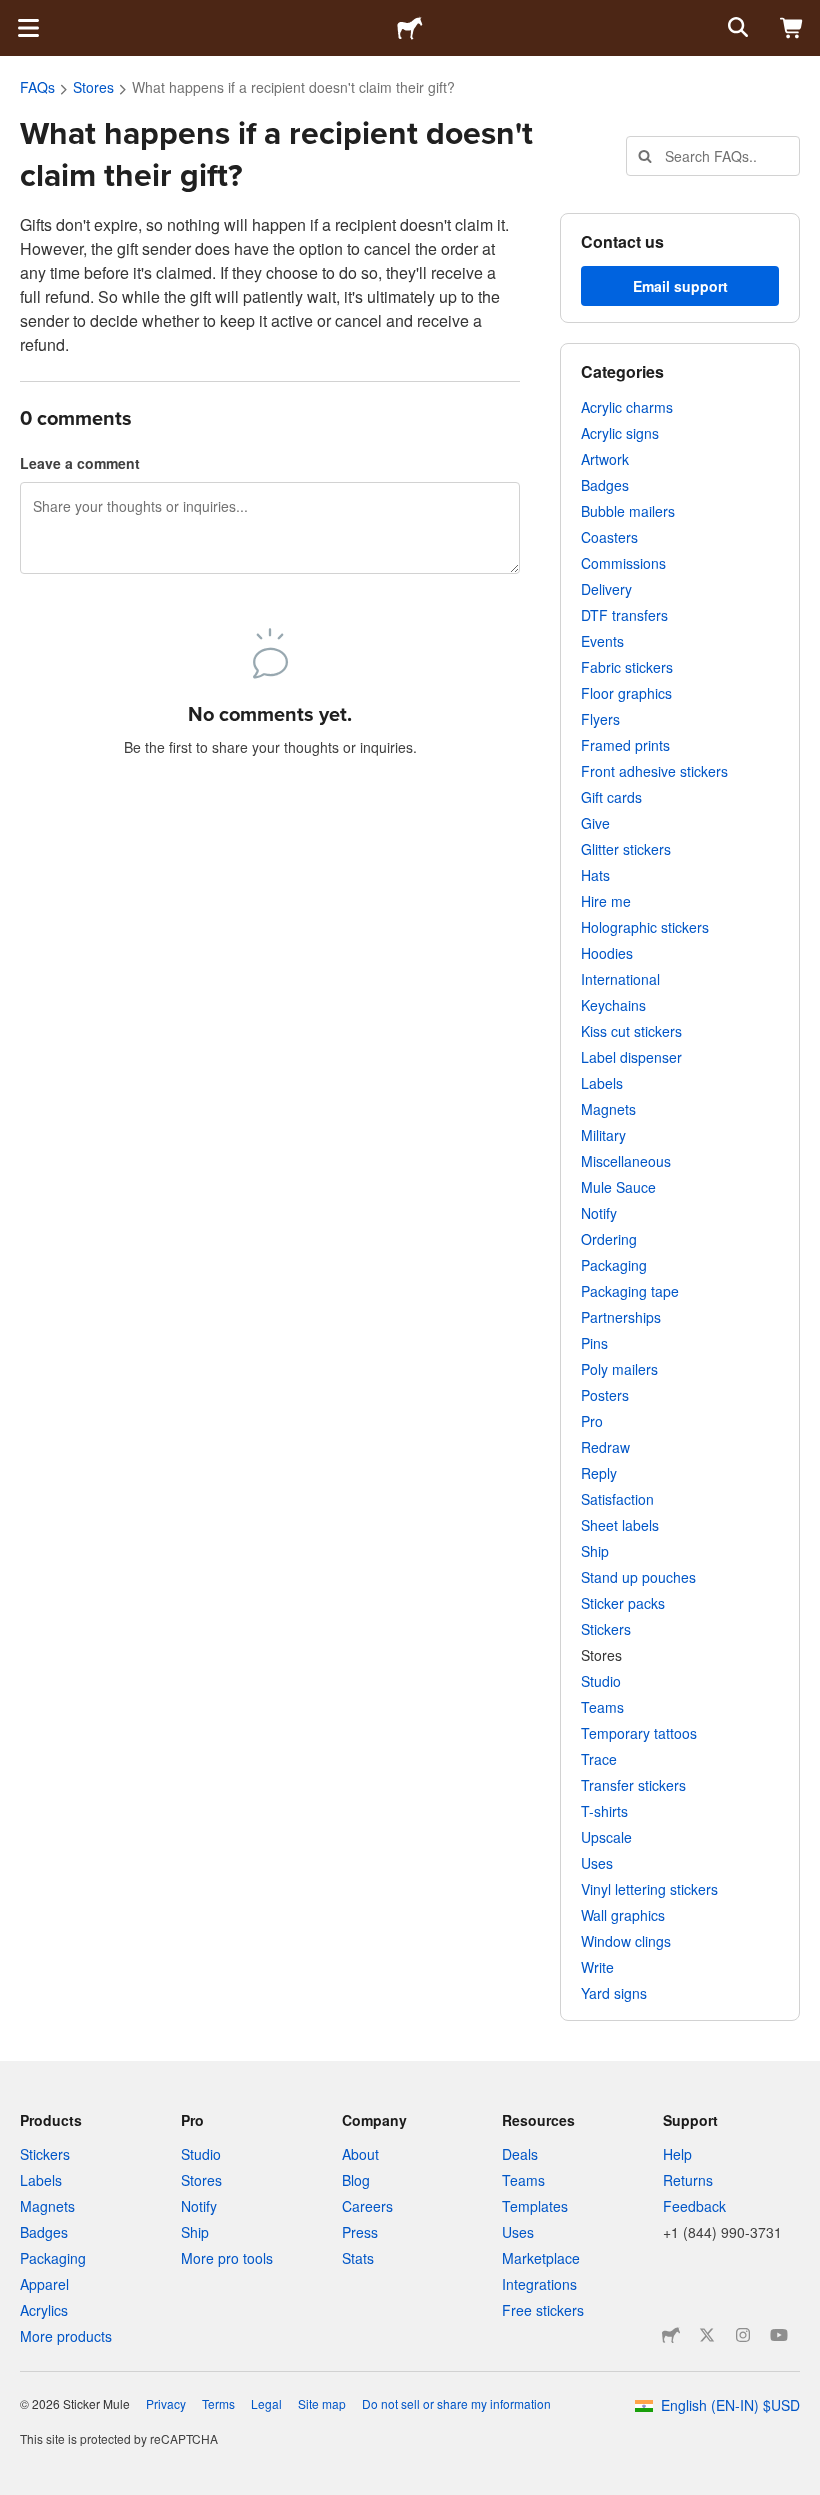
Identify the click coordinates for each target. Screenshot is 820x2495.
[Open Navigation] (28, 28)
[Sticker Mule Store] (671, 2335)
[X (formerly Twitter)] (707, 2335)
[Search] (736, 28)
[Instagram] (743, 2335)
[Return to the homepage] (410, 28)
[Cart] (792, 28)
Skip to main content (15, 15)
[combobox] (713, 156)
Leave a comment (80, 463)
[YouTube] (779, 2335)
